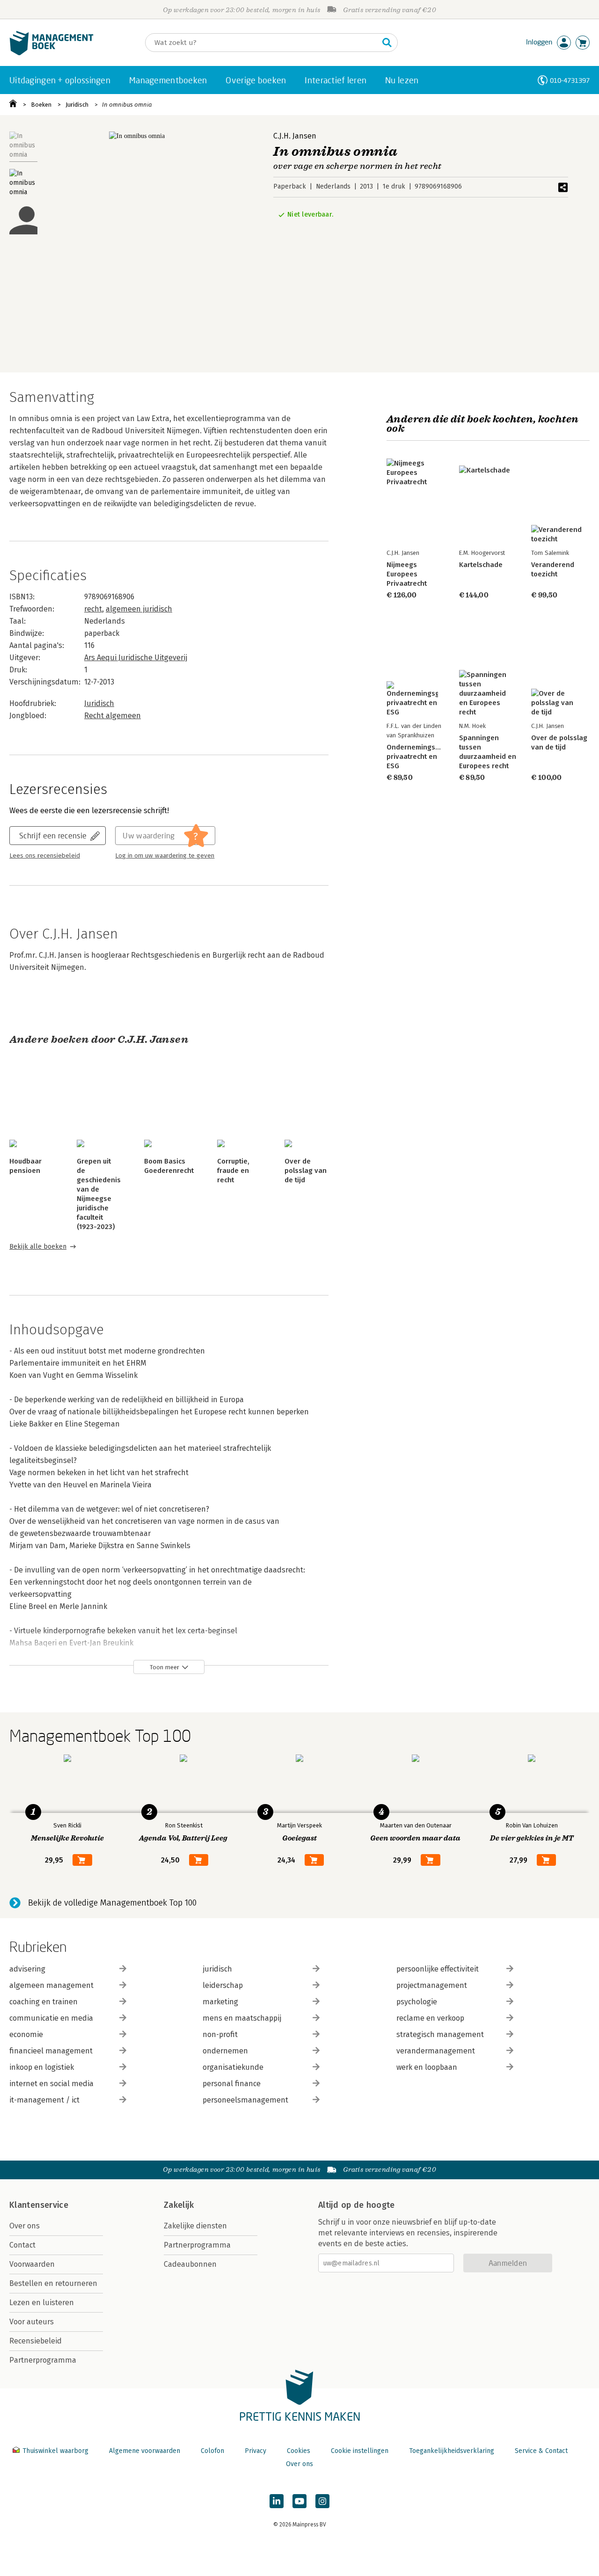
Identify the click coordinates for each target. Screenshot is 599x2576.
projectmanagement (432, 1985)
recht (93, 609)
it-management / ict (44, 2100)
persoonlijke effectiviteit (438, 1969)
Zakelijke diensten (195, 2226)
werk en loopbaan (427, 2067)
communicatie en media (51, 2018)
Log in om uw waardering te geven (165, 856)
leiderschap (223, 1985)
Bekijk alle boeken (38, 1247)
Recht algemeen (113, 716)
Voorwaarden (32, 2264)
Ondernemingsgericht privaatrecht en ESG (422, 757)
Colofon (212, 2451)
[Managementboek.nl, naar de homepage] (51, 53)
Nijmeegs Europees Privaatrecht (407, 574)
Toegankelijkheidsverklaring (452, 2451)
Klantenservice (39, 2205)
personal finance (232, 2084)
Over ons (25, 2226)
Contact (22, 2245)
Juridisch (77, 105)
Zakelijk (179, 2205)
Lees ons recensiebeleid (45, 856)
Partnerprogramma (43, 2360)
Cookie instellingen (360, 2451)
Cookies (299, 2451)
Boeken (41, 105)
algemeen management (51, 1985)
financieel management (51, 2051)
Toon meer (164, 1667)
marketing (220, 2002)
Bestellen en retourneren (53, 2283)
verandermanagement (436, 2051)
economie (26, 2034)
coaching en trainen (44, 2002)
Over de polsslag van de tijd (306, 1171)
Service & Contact (541, 2451)
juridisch (217, 1969)
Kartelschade (481, 565)
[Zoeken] (387, 43)
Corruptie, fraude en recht (233, 1171)
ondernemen (225, 2051)
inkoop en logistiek (42, 2067)
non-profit (220, 2034)
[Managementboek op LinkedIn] (277, 2501)
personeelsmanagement (245, 2100)
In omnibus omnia (127, 105)
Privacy (256, 2451)
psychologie (417, 2002)
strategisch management (440, 2034)
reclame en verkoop (430, 2018)
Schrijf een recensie (53, 835)
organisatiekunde (233, 2067)
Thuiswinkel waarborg (55, 2451)
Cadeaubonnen (190, 2264)
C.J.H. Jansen (295, 136)
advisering (27, 1969)
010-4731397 (570, 80)
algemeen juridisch (139, 609)
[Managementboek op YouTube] (299, 2501)
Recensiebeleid (36, 2341)
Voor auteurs (32, 2322)
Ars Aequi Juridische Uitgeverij (136, 658)
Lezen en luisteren (42, 2303)
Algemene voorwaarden (145, 2451)
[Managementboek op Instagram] (322, 2501)
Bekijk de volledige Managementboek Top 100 (112, 1903)
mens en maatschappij (242, 2018)
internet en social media (51, 2084)
